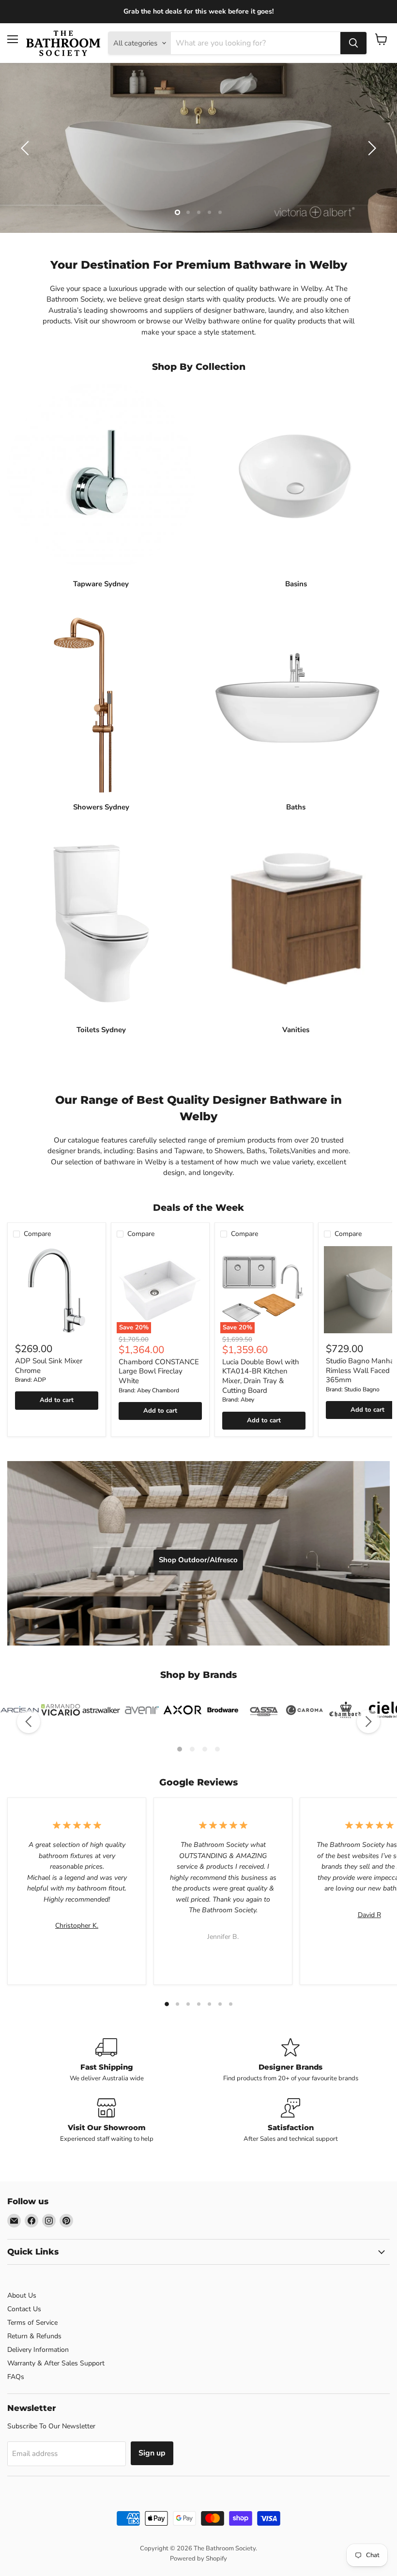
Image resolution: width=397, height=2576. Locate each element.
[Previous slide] (27, 148)
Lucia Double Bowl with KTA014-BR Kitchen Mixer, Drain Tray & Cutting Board (261, 1376)
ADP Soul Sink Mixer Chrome (49, 1366)
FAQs (16, 2377)
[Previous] (29, 1722)
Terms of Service (32, 2323)
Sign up (152, 2453)
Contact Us (24, 2309)
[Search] (353, 43)
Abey (247, 1400)
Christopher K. (77, 1926)
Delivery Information (38, 2350)
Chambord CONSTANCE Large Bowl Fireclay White (159, 1371)
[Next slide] (370, 148)
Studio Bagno (362, 1389)
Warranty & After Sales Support (56, 2363)
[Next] (368, 1722)
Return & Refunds (34, 2336)
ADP (40, 1380)
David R (369, 1915)
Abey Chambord (158, 1390)
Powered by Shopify (198, 2559)
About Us (22, 2295)
